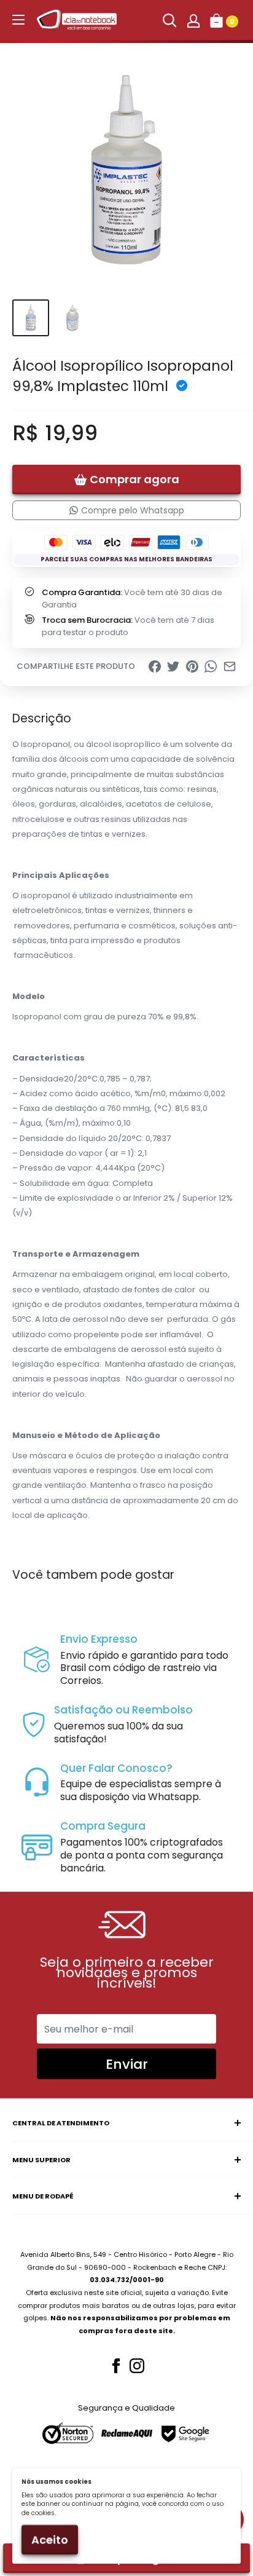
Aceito (50, 2539)
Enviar (127, 2064)
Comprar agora (134, 479)
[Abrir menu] (18, 20)
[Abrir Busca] (169, 20)
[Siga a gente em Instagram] (137, 2366)
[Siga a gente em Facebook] (116, 2366)
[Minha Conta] (193, 20)
